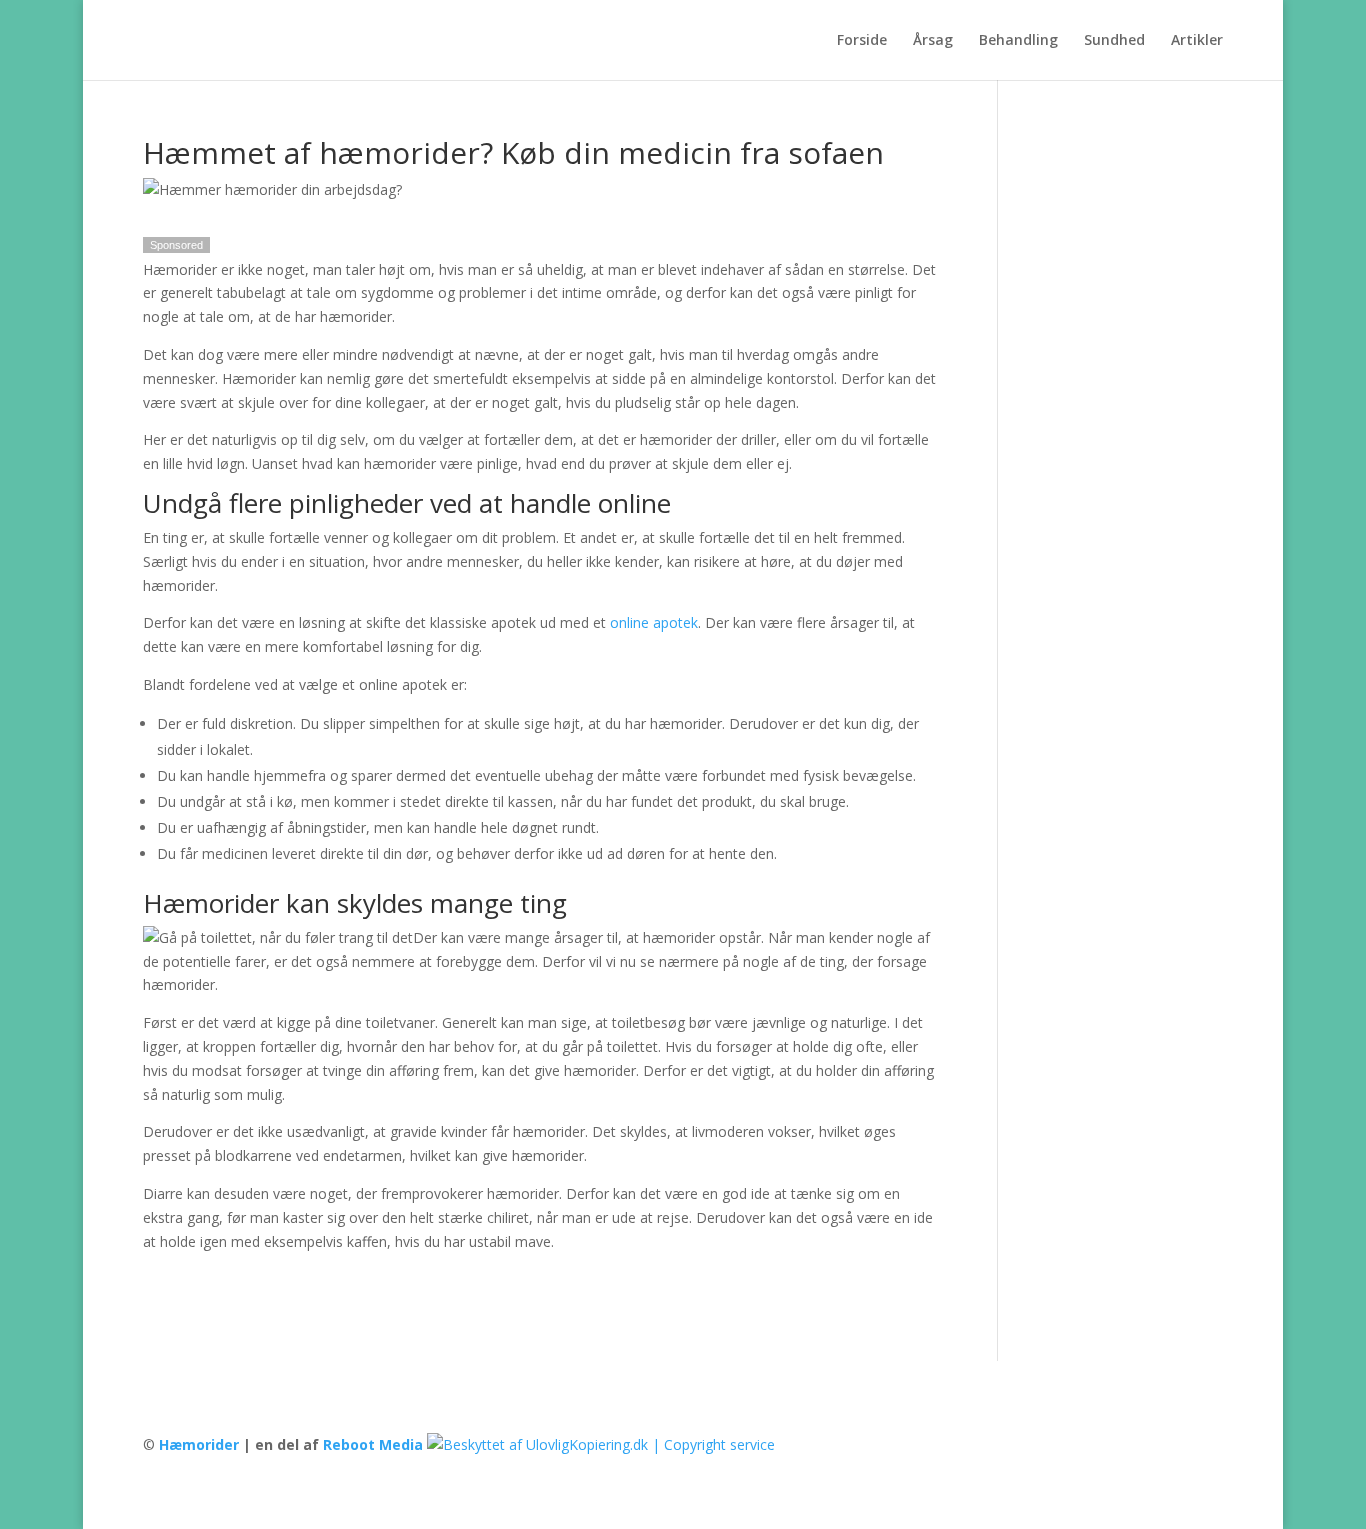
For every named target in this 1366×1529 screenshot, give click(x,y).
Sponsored (176, 245)
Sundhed (1114, 41)
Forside (862, 41)
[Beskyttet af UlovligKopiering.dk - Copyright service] (601, 1444)
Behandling (1018, 41)
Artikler (1197, 41)
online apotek (654, 622)
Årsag (933, 41)
